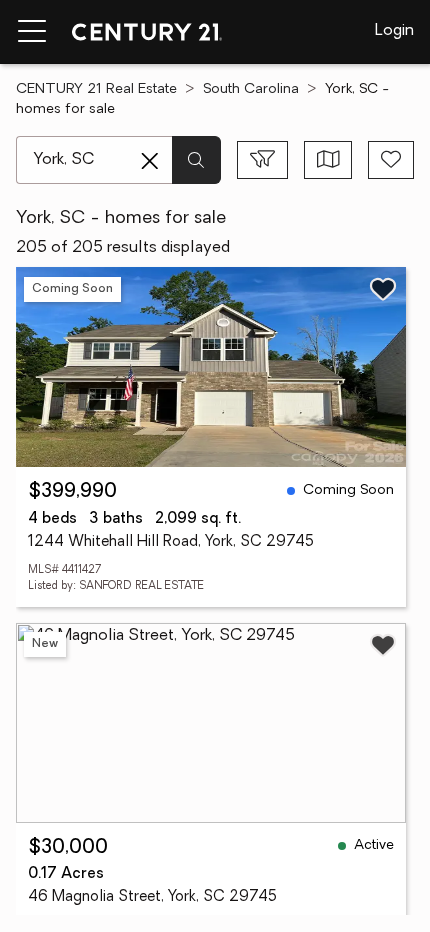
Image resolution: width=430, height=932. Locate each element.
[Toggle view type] (328, 160)
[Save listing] (383, 289)
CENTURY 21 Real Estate (96, 89)
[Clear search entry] (150, 161)
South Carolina (251, 89)
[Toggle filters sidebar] (262, 160)
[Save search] (391, 160)
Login (394, 31)
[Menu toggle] (32, 32)
